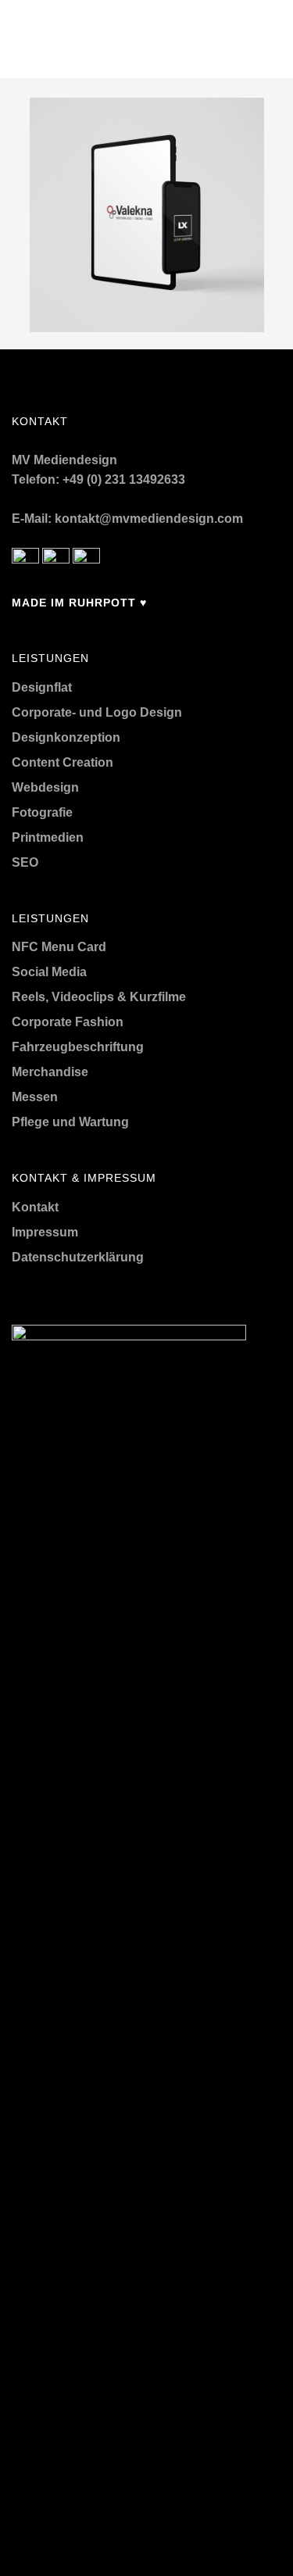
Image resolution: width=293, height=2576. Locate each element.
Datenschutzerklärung (78, 1257)
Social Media (49, 972)
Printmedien (48, 837)
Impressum (45, 1232)
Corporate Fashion (68, 1022)
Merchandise (50, 1072)
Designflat (42, 687)
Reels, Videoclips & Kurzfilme (99, 997)
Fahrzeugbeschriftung (78, 1047)
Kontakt (35, 1207)
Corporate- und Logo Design (97, 712)
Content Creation (63, 762)
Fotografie (42, 812)
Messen (35, 1097)
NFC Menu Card (59, 947)
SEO (25, 862)
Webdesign (45, 787)
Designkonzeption (66, 737)
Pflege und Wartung (70, 1122)
